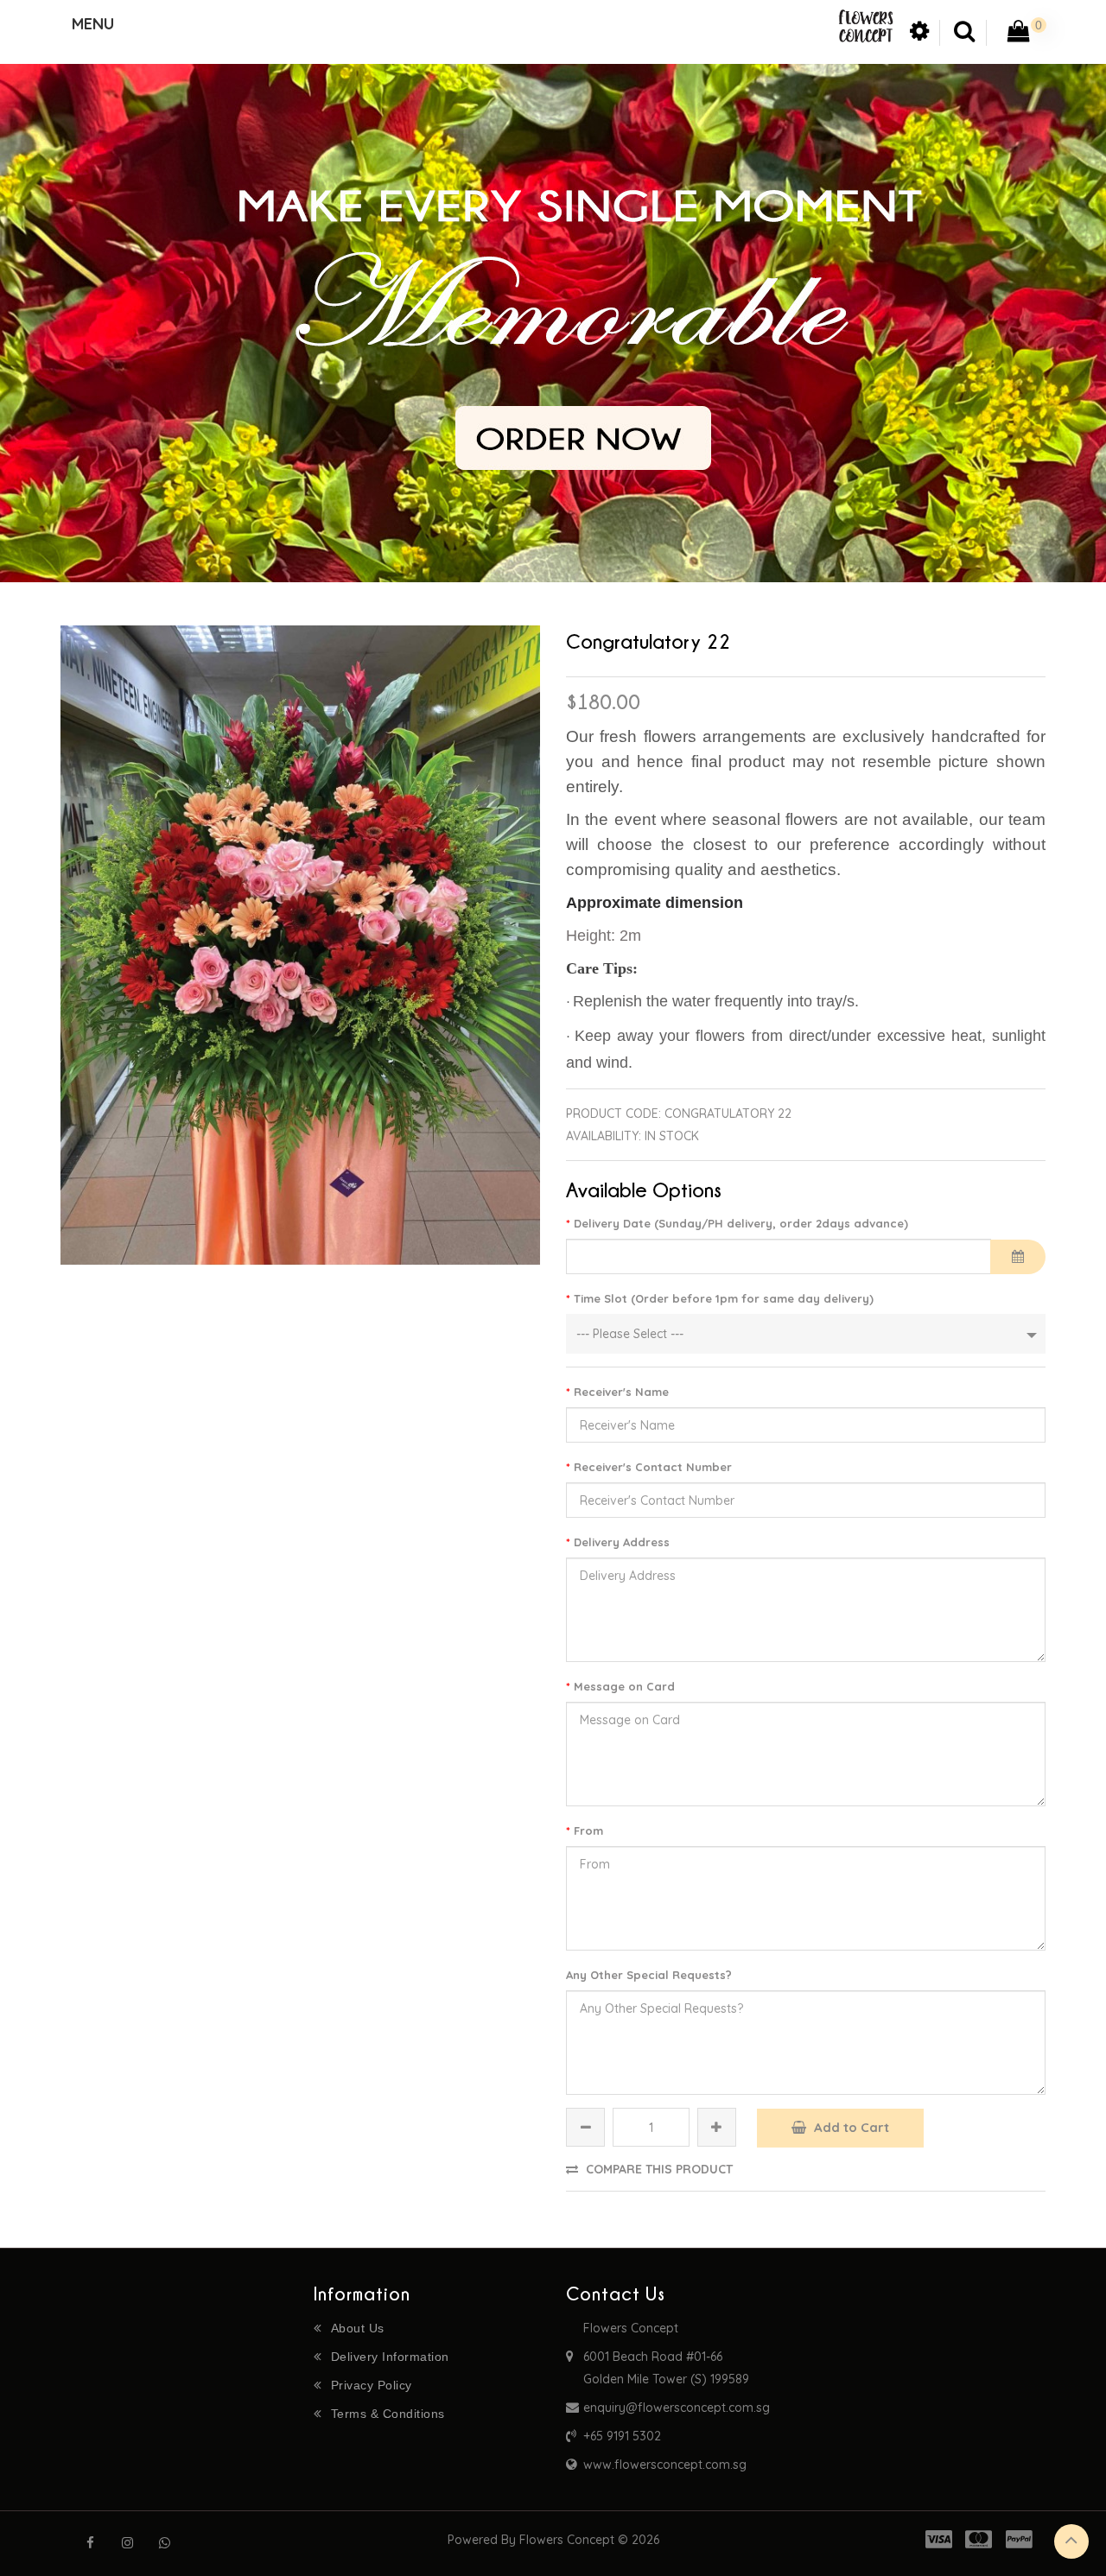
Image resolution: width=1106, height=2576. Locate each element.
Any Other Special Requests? (649, 1975)
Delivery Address (622, 1542)
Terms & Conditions (388, 2414)
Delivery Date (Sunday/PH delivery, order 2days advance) (741, 1223)
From (588, 1830)
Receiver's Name (621, 1392)
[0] (1019, 35)
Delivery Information (390, 2357)
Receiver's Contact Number (653, 1467)
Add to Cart (850, 2127)
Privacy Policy (372, 2385)
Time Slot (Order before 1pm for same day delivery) (724, 1298)
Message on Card (624, 1686)
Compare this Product (658, 2169)
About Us (358, 2328)
